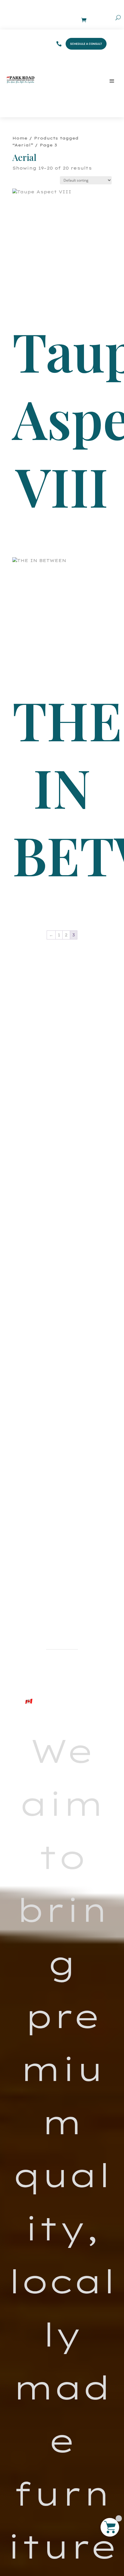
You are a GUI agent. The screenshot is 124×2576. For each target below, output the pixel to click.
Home (20, 138)
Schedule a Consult (86, 44)
